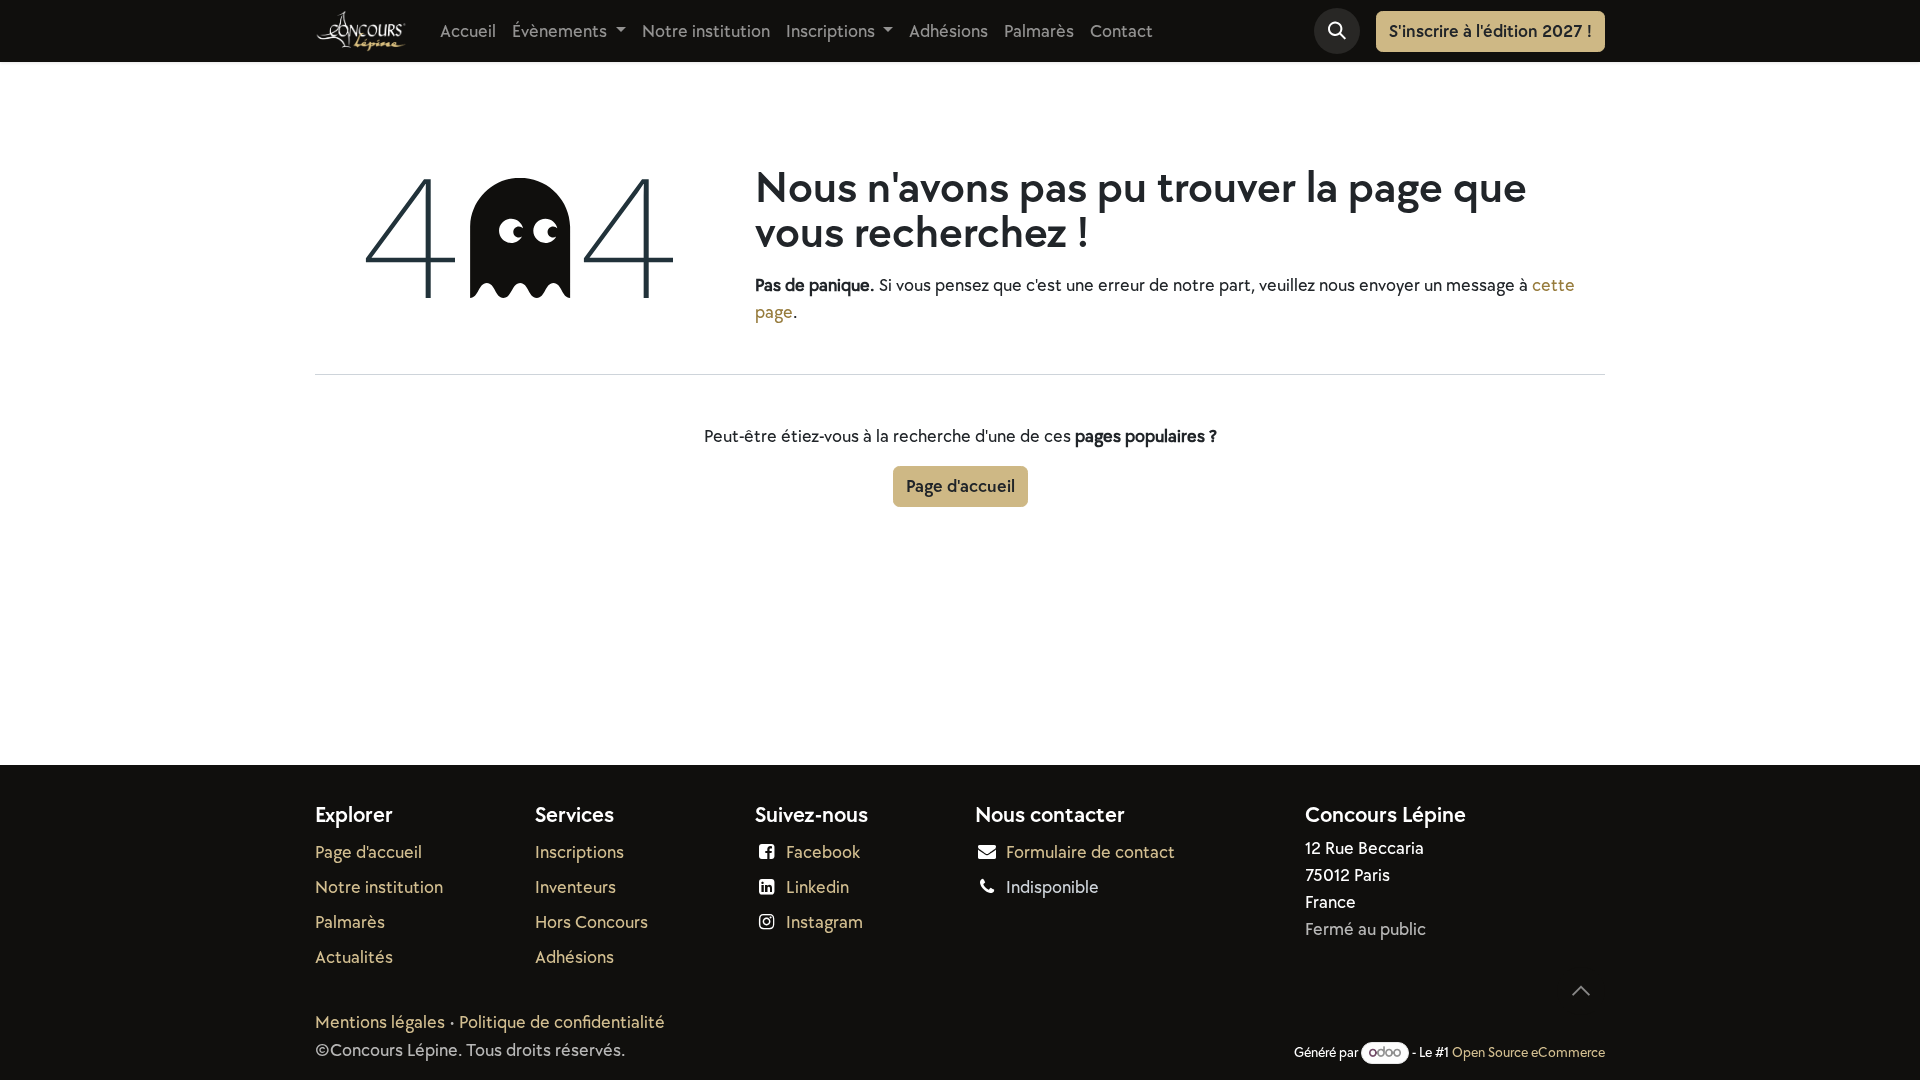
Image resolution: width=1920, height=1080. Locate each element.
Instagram (824, 922)
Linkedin (817, 887)
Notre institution (379, 887)
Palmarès (350, 922)
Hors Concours (591, 922)
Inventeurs (575, 887)
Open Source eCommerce (1528, 1052)
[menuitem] (468, 31)
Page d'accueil (960, 486)
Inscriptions (579, 852)
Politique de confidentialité (562, 1022)
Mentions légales (380, 1022)
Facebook (823, 852)
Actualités (354, 957)
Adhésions (574, 957)
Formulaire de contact (1090, 852)
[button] (1337, 31)
